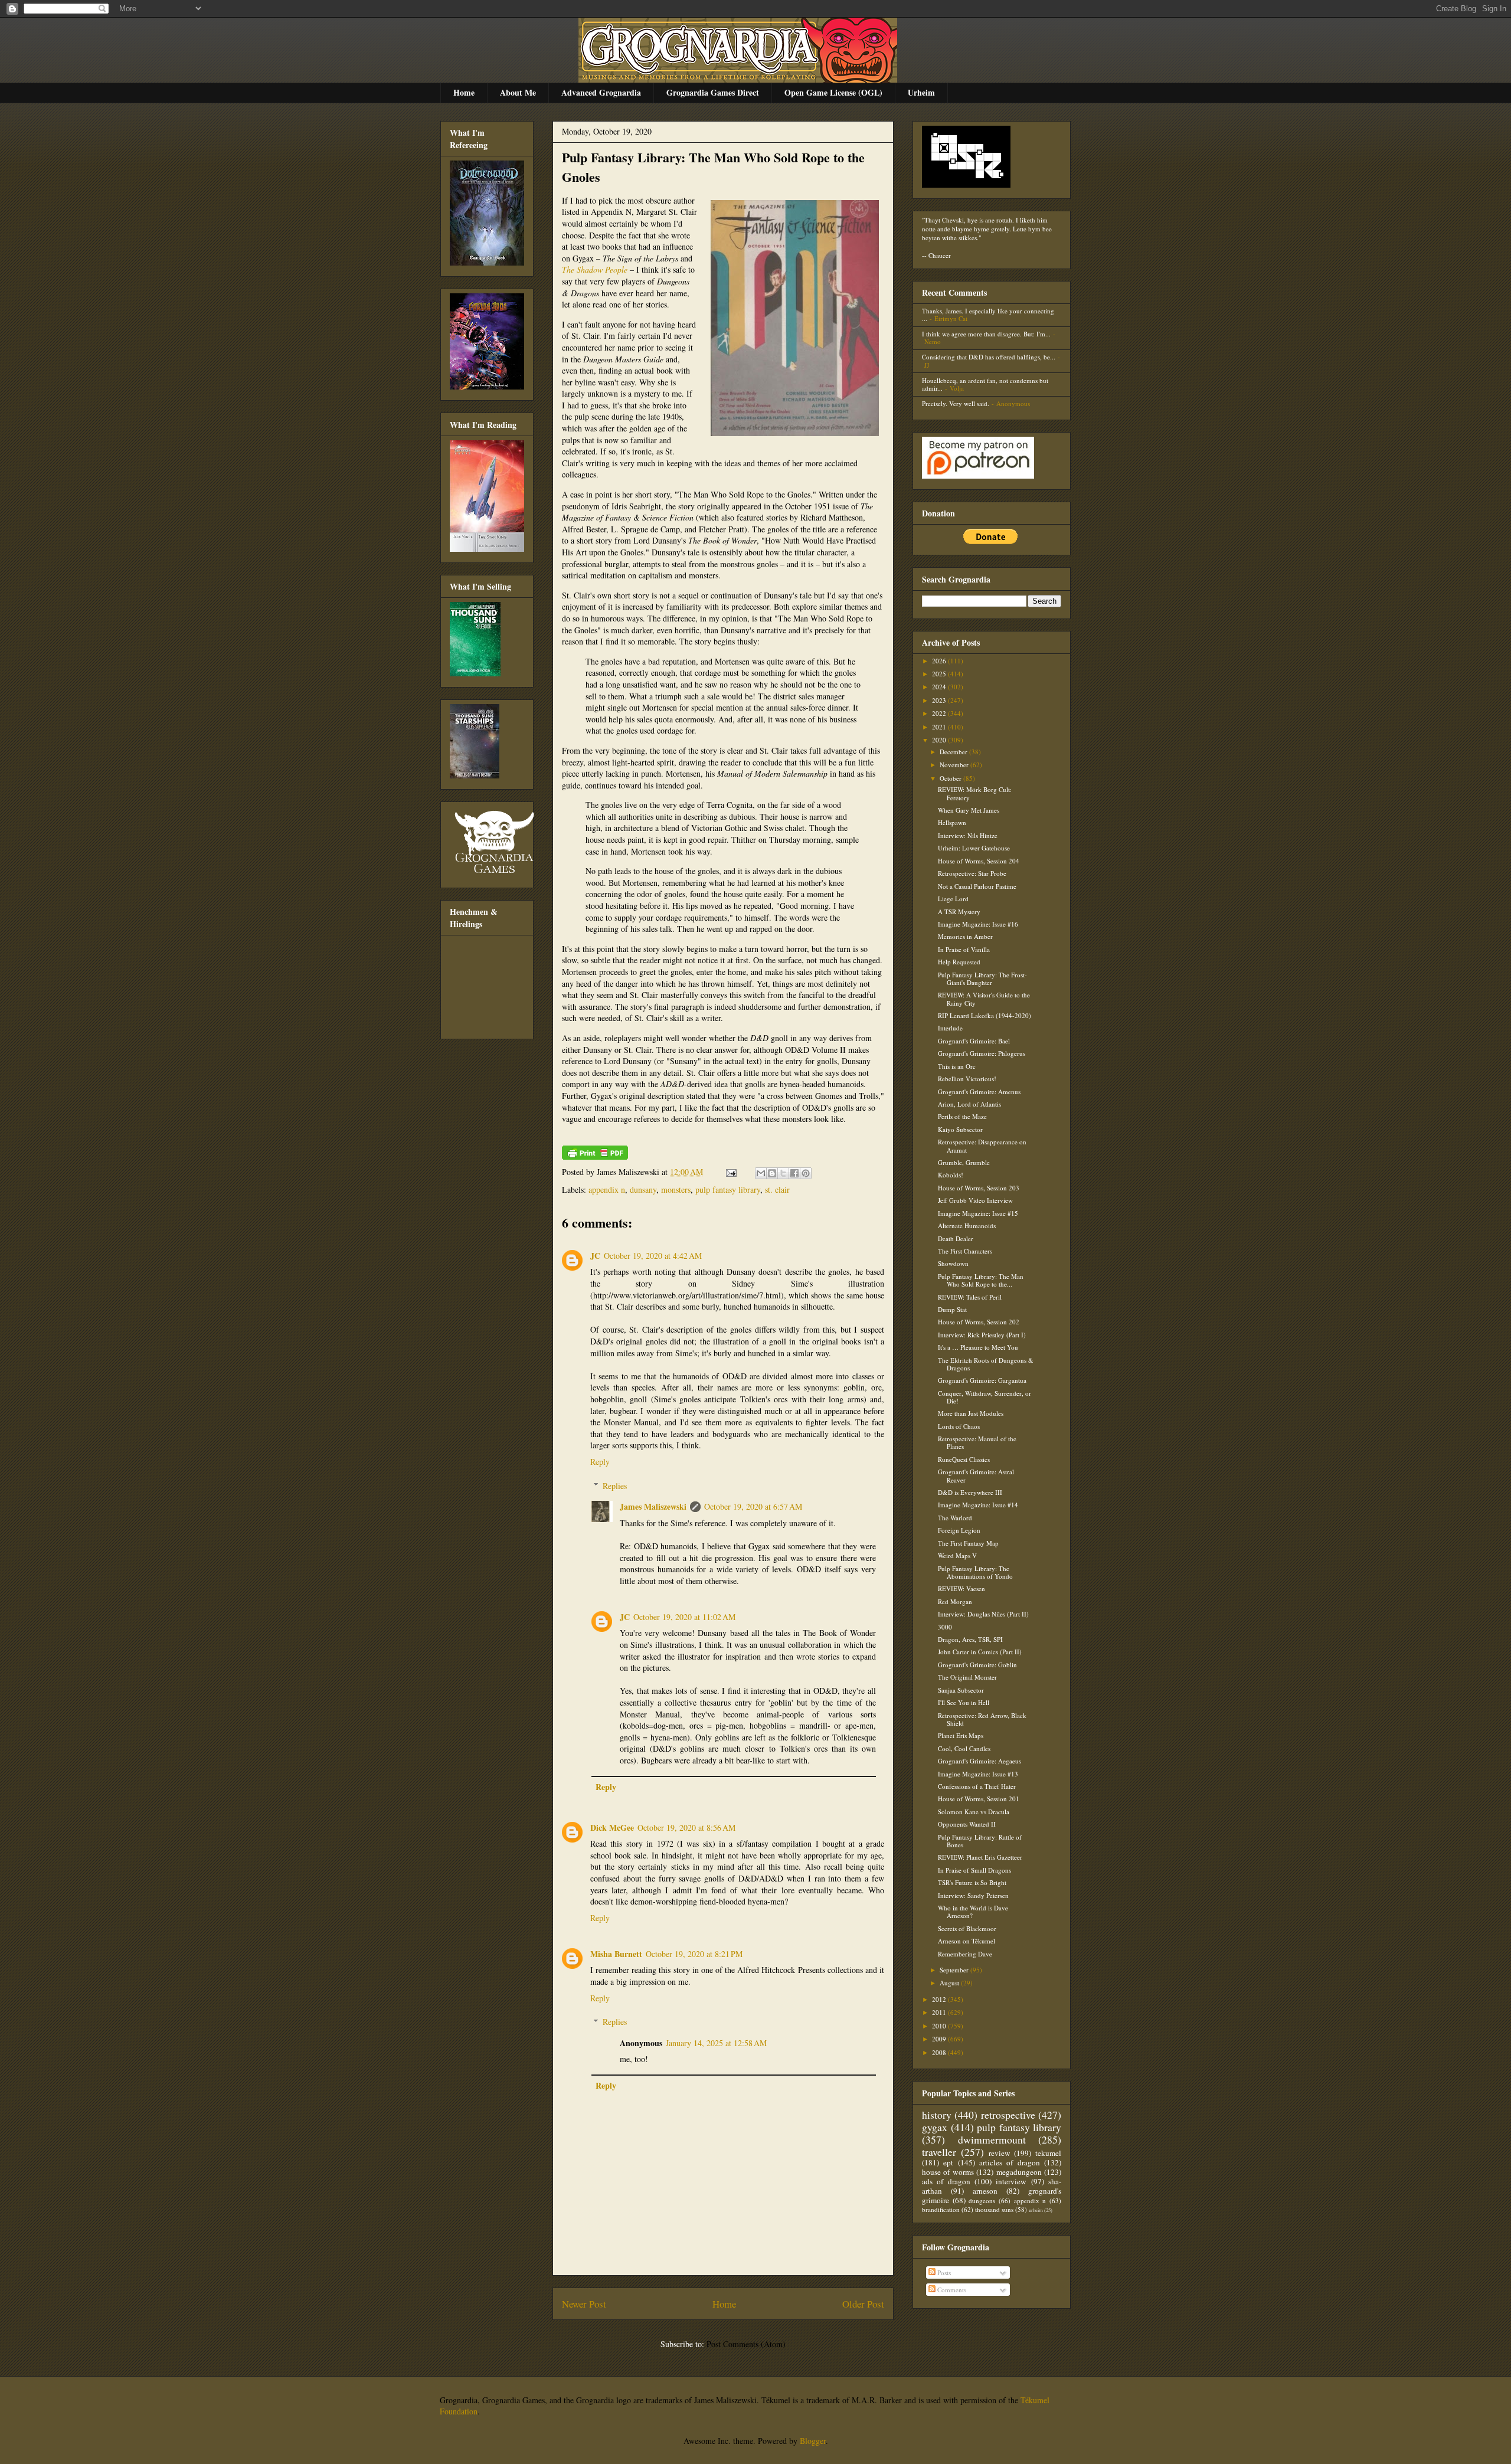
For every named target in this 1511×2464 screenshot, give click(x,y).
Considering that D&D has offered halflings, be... (989, 357)
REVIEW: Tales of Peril (970, 1297)
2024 (940, 687)
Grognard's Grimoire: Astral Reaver (976, 1475)
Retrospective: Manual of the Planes (977, 1442)
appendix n (607, 1190)
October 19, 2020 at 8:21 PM (694, 1954)
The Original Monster (967, 1677)
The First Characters (965, 1251)
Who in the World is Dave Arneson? (973, 1912)
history (937, 2115)
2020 (940, 740)
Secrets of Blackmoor (967, 1928)
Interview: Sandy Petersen (973, 1895)
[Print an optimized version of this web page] (595, 1156)
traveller (939, 2152)
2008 (940, 2052)
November (955, 765)
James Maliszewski (653, 1506)
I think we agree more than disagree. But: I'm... (986, 334)
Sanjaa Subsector (961, 1690)
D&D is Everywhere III (970, 1492)
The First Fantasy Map (968, 1543)
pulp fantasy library (728, 1190)
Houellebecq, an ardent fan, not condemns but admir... (985, 384)
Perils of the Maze (962, 1116)
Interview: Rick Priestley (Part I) (982, 1335)
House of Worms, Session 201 (979, 1799)
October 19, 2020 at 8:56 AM (686, 1827)
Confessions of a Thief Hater (977, 1786)
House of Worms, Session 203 (979, 1188)
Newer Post (584, 2304)
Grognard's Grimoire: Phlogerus (982, 1053)
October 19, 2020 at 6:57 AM (753, 1506)
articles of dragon (1010, 2162)
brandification (941, 2209)
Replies (615, 1486)
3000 (945, 1627)
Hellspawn (952, 822)
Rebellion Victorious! (967, 1079)
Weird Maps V (957, 1555)
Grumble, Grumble (964, 1162)
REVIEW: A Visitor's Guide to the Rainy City (984, 999)
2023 (940, 700)
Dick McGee (612, 1827)
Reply (600, 1462)
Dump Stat (952, 1309)
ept (948, 2162)
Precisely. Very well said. (956, 403)
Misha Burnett (616, 1954)
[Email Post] (730, 1172)
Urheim (921, 92)
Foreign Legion (959, 1530)
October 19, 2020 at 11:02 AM (684, 1617)
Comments (951, 2290)
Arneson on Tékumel (967, 1941)
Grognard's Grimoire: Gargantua (982, 1380)
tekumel (1048, 2153)
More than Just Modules (971, 1413)
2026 (940, 661)
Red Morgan (955, 1601)
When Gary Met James (969, 810)
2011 (940, 2012)
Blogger (813, 2441)
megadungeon (1019, 2172)
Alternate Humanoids (967, 1226)
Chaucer (940, 255)
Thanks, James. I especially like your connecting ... (988, 315)
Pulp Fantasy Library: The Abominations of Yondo (975, 1572)
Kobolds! (951, 1175)
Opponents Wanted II (967, 1824)
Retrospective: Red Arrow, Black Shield (982, 1719)
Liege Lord (953, 899)
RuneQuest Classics (964, 1459)
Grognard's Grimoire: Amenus (979, 1092)
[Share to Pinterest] (806, 1173)
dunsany (643, 1190)
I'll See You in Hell (964, 1702)
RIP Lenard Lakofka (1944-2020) (985, 1015)
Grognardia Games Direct (713, 92)
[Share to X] (783, 1173)
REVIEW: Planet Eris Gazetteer (980, 1857)
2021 (940, 727)
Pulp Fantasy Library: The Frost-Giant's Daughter (982, 979)
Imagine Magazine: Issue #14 (978, 1505)
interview (1011, 2181)
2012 (940, 1999)
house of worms (948, 2172)
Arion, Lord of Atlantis (969, 1104)
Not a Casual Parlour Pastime (977, 886)
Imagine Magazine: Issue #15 (978, 1213)
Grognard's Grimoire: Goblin (977, 1665)
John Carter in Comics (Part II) (980, 1652)
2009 (940, 2039)
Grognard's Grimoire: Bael (974, 1041)
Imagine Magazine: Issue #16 (978, 924)
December (954, 752)
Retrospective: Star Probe (972, 873)
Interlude (950, 1028)
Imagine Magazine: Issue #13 (978, 1774)
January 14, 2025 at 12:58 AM (716, 2043)
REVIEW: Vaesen (961, 1588)
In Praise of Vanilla (964, 949)
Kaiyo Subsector (960, 1129)
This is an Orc (957, 1066)
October (951, 778)
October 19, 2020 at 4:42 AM (653, 1256)
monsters (676, 1190)
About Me (518, 92)
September (955, 1970)
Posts (943, 2272)
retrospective (1008, 2115)
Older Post (863, 2304)
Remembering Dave (965, 1954)
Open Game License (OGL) (833, 92)
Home (464, 92)
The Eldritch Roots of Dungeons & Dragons (986, 1364)
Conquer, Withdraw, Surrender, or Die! (985, 1397)
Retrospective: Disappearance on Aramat (982, 1146)
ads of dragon (946, 2181)
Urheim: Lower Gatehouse (974, 848)
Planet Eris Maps (961, 1735)
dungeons (982, 2200)
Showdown (953, 1263)
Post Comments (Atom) (746, 2344)
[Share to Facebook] (794, 1173)
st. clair (777, 1190)
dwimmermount (992, 2139)
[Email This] (761, 1173)
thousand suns (994, 2209)
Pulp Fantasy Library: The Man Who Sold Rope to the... (981, 1280)
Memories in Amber (965, 936)
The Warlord (955, 1518)
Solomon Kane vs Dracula (974, 1812)
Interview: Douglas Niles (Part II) (983, 1614)
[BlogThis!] (772, 1173)
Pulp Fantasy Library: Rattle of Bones (980, 1841)
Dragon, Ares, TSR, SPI (970, 1639)
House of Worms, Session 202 (979, 1322)
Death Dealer (956, 1238)
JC (595, 1256)
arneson (985, 2191)
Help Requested (959, 962)
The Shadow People (595, 269)
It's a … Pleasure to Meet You (978, 1347)
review (1000, 2153)
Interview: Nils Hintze (968, 835)
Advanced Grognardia (601, 92)
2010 (940, 2026)
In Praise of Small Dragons (974, 1870)
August (950, 1983)
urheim (1036, 2210)
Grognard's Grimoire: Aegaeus (979, 1761)
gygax (935, 2127)
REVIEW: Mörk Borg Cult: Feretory (975, 793)
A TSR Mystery (959, 912)
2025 (940, 674)
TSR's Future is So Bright (972, 1882)
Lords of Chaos (959, 1426)
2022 (940, 713)
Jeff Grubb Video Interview (975, 1200)
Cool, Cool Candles (964, 1748)
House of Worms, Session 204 (979, 861)
